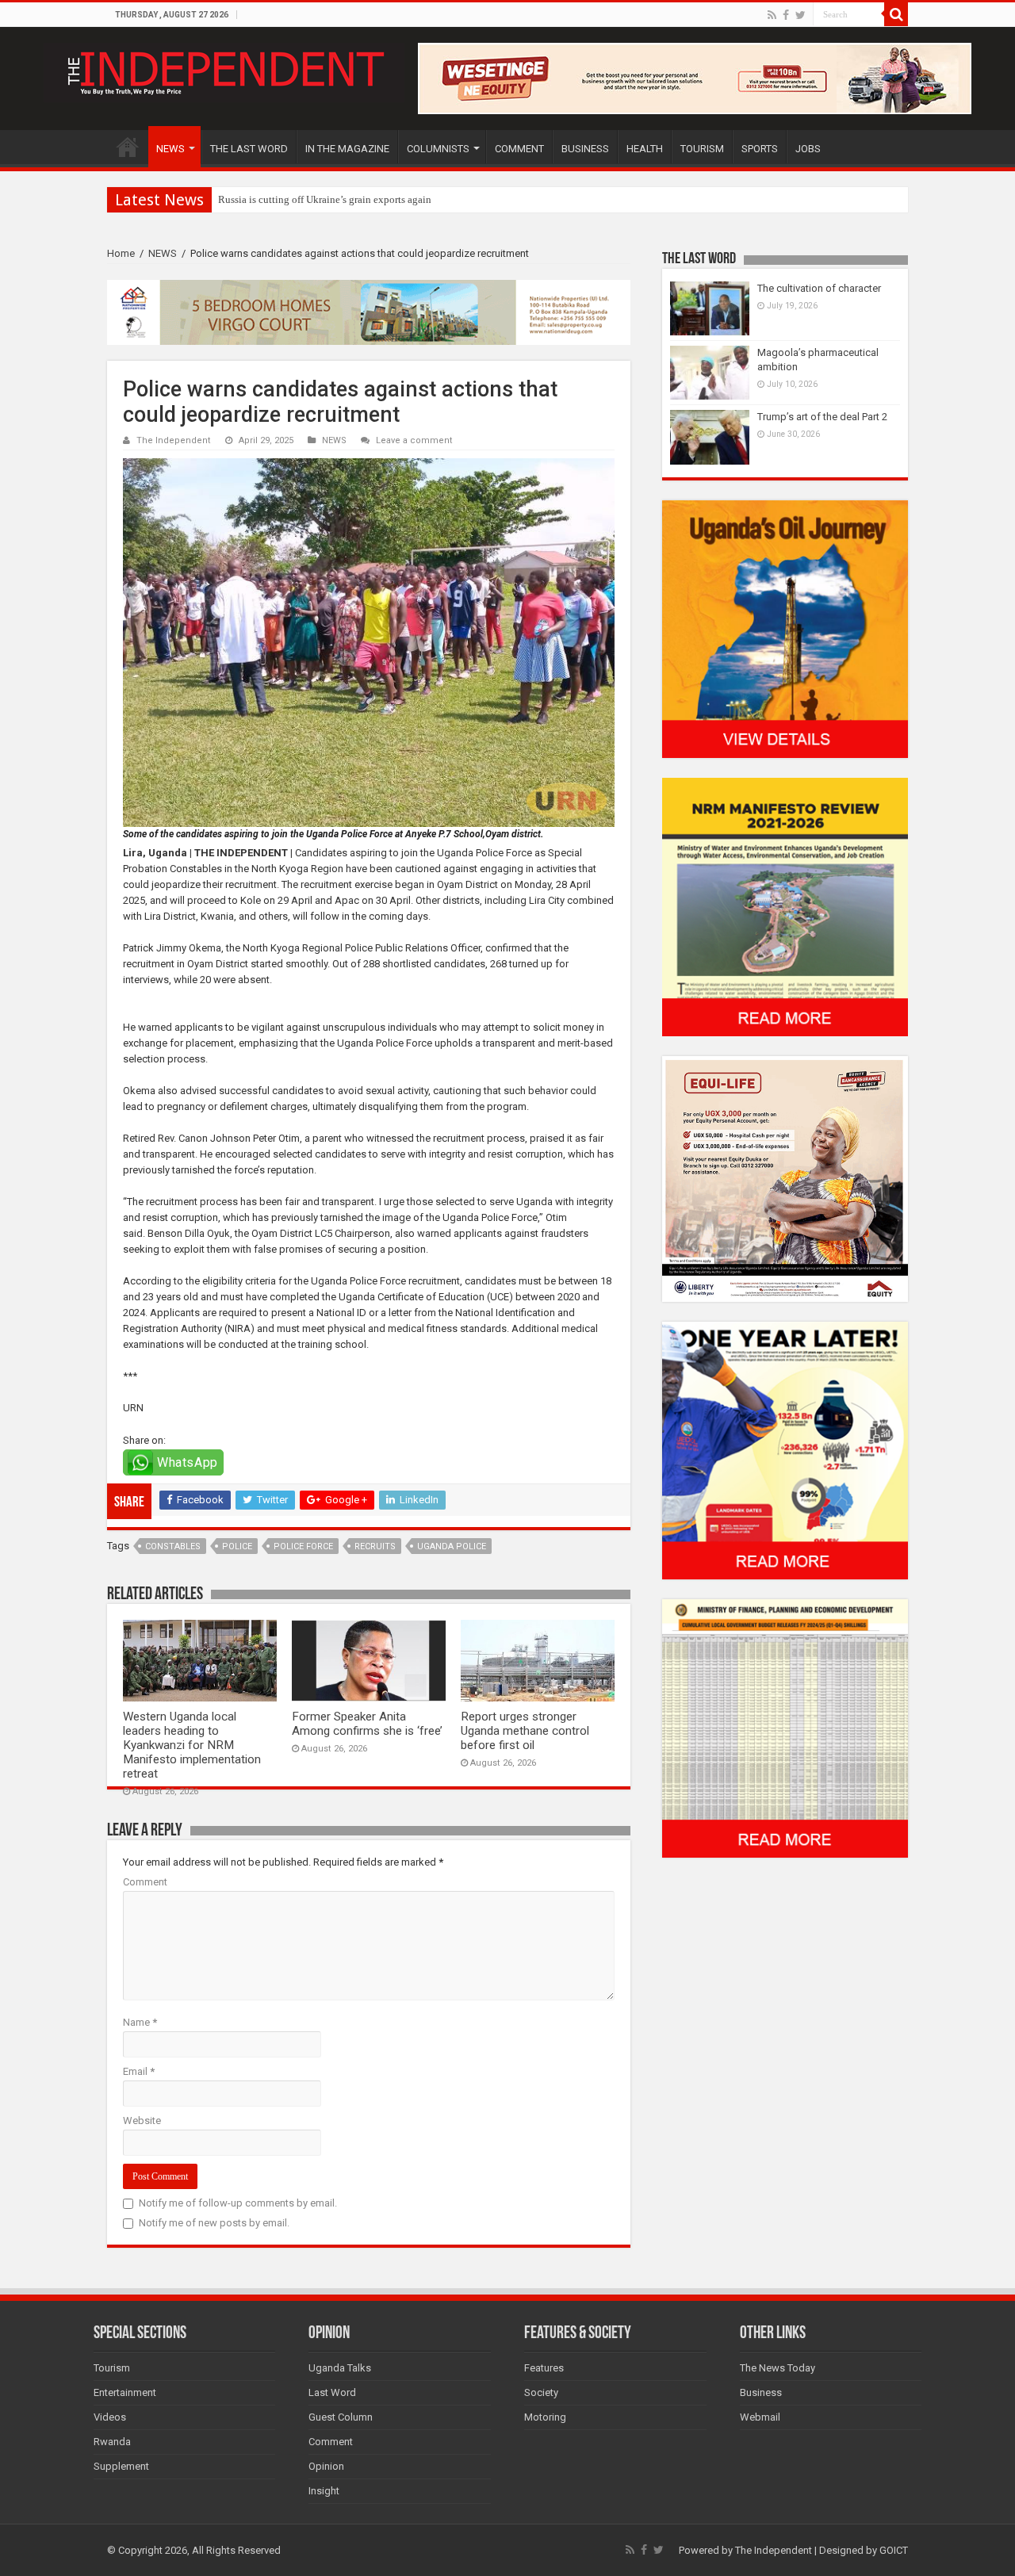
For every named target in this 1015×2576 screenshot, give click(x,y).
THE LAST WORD (249, 149)
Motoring (545, 2417)
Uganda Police (452, 1546)
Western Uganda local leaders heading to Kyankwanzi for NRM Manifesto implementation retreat (192, 1745)
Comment (145, 1882)
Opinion (326, 2466)
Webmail (760, 2417)
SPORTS (760, 149)
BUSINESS (585, 149)
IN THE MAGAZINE (347, 149)
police (237, 1546)
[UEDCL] (785, 1450)
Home (121, 253)
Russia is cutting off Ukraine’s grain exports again (325, 199)
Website (142, 2121)
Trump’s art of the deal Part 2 (822, 417)
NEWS (170, 149)
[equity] (785, 1178)
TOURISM (702, 149)
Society (541, 2392)
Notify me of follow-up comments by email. (238, 2203)
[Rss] (772, 15)
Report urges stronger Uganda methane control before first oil (525, 1731)
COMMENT (519, 149)
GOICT (894, 2550)
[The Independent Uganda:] (224, 70)
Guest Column (341, 2417)
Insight (324, 2491)
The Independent (174, 440)
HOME (128, 147)
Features (544, 2368)
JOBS (808, 149)
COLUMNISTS (438, 149)
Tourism (112, 2368)
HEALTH (645, 149)
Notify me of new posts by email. (214, 2223)
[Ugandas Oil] (785, 628)
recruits (375, 1546)
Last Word (332, 2392)
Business (761, 2392)
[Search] (896, 14)
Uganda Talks (340, 2368)
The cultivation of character (819, 288)
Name (140, 2022)
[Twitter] (801, 15)
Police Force (303, 1546)
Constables (173, 1546)
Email (139, 2071)
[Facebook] (786, 15)
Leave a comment (414, 440)
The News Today (778, 2368)
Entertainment (125, 2392)
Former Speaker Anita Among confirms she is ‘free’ (367, 1724)
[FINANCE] (785, 1728)
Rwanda (112, 2442)
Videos (110, 2417)
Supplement (121, 2466)
